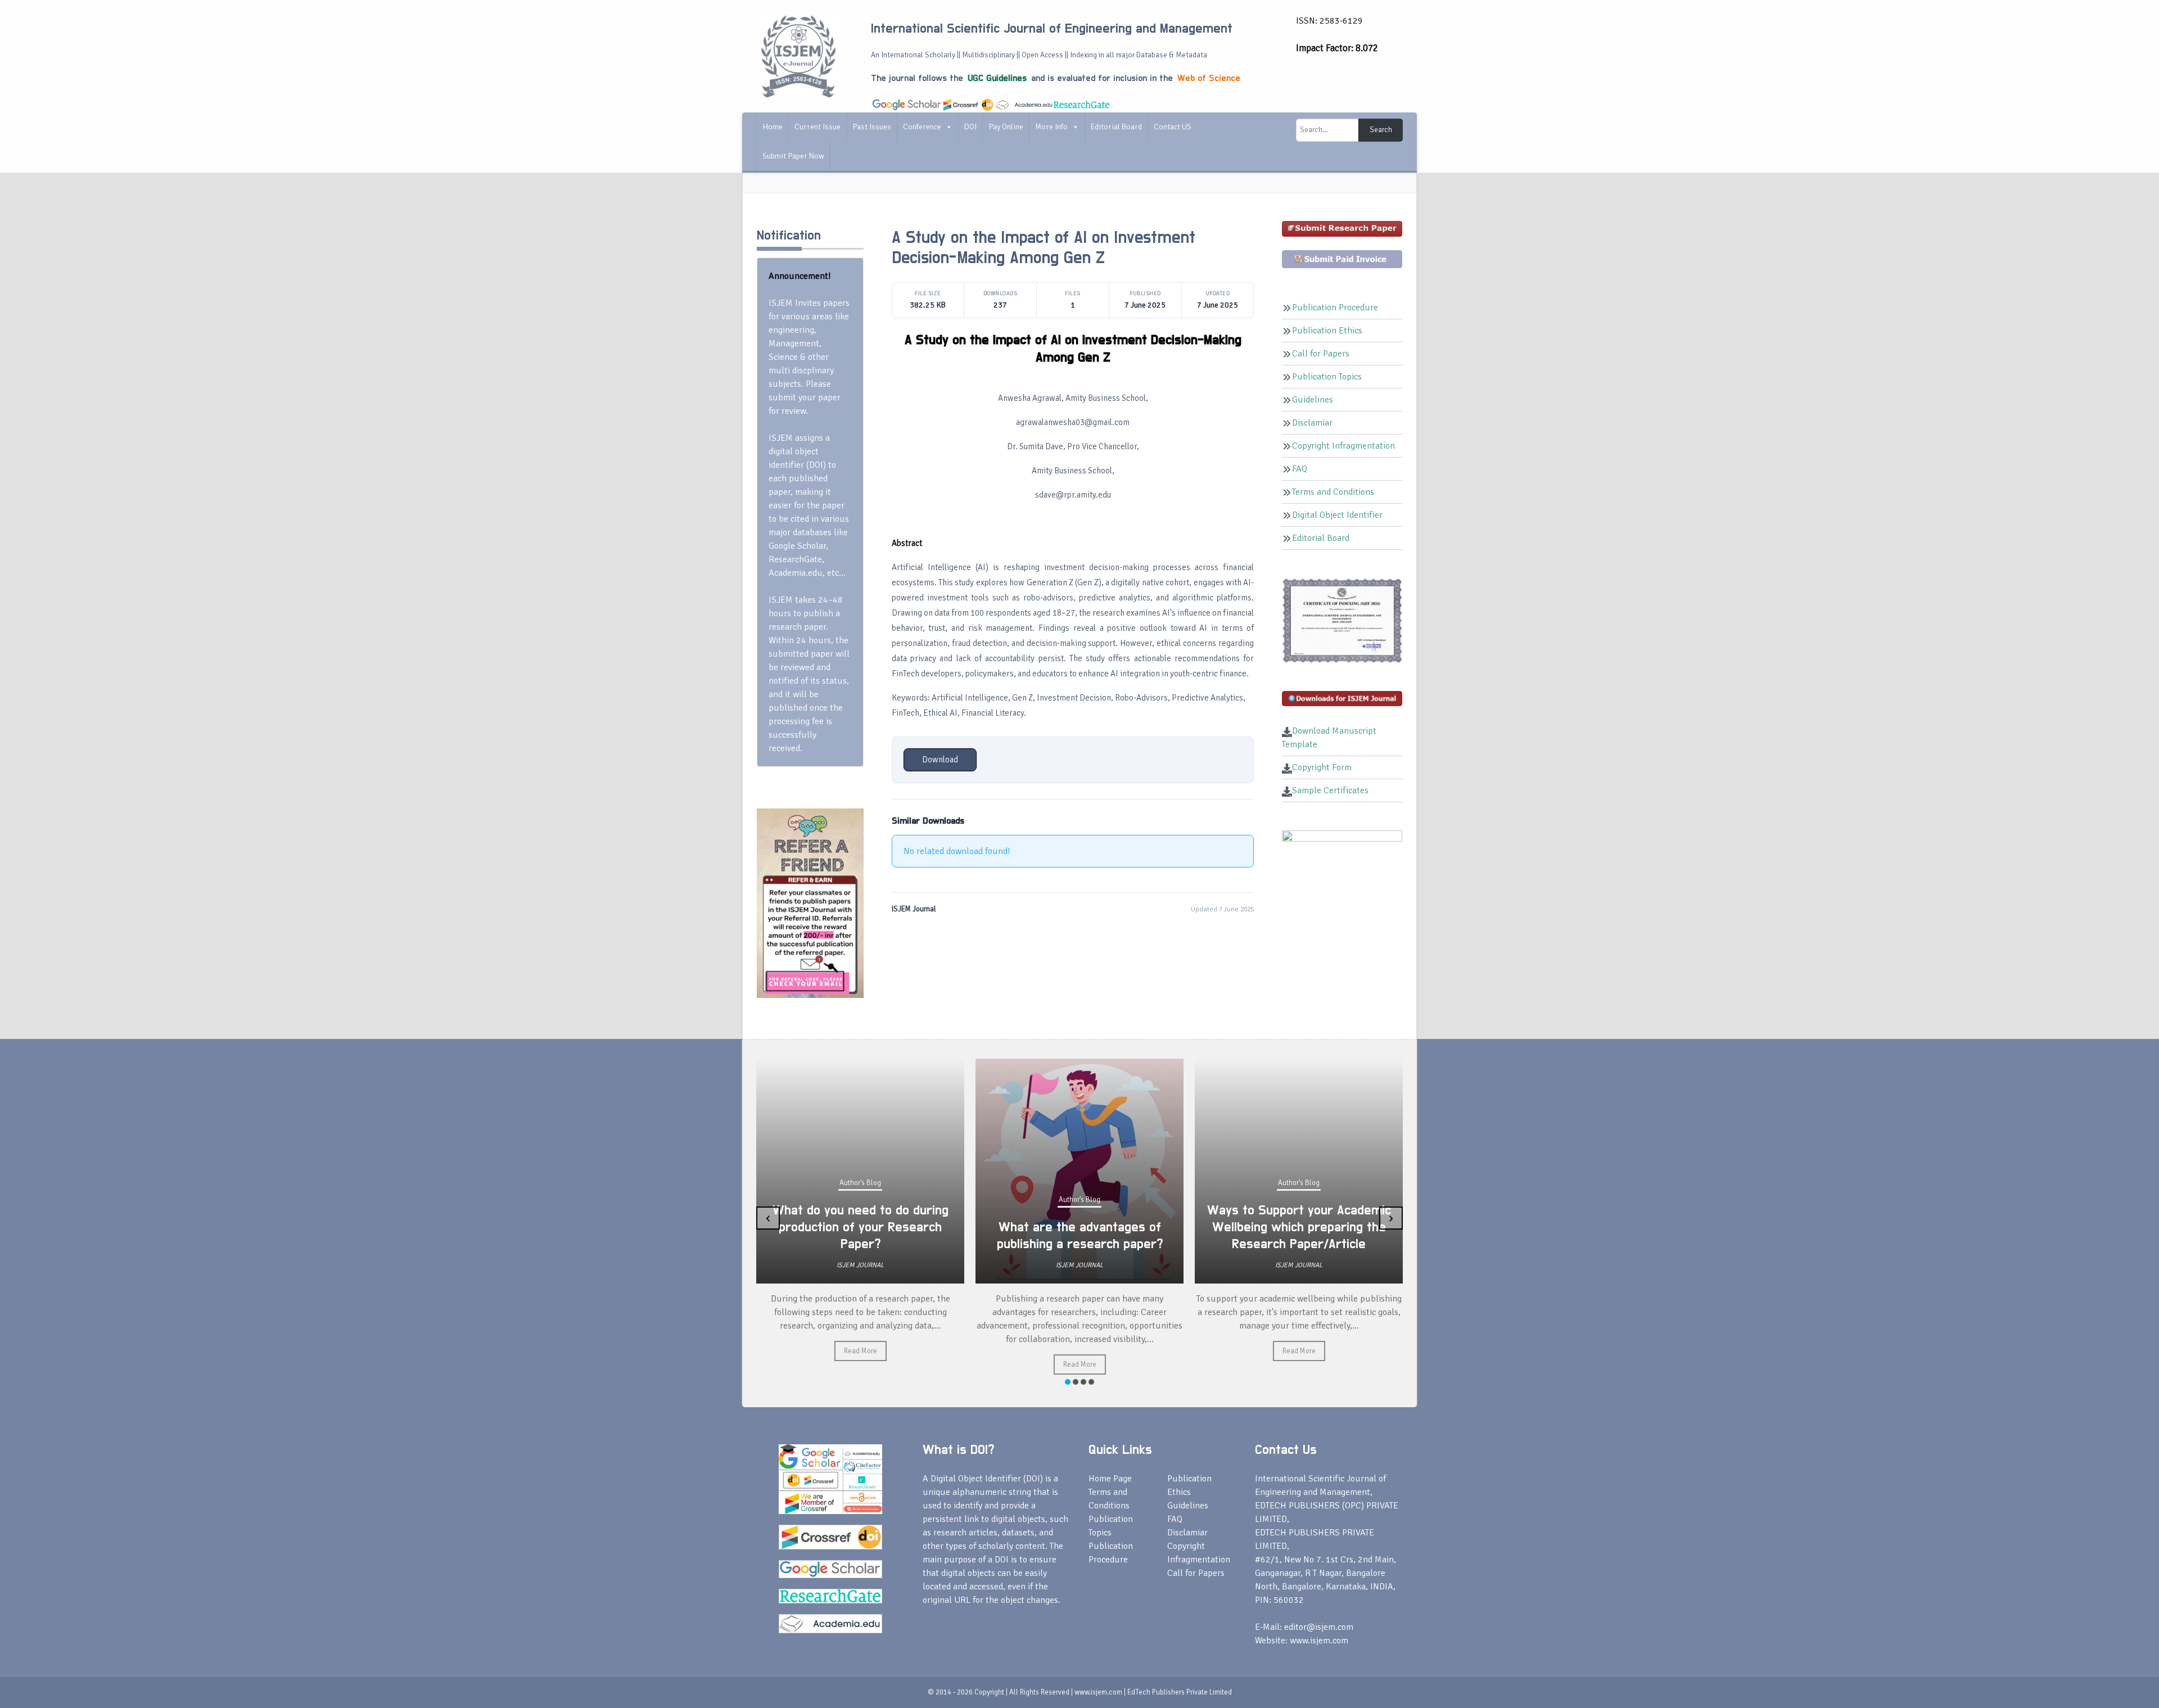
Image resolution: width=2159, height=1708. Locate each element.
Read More (861, 1351)
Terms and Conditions (1333, 492)
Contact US (1173, 127)
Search (1381, 130)
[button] (1068, 1382)
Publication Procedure (1335, 308)
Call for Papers (1321, 354)
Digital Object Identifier (1337, 515)
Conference (922, 127)
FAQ (1300, 469)
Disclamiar (1312, 423)
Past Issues (872, 127)
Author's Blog (860, 1183)
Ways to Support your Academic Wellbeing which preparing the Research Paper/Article (1299, 1227)
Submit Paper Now (793, 156)
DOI (970, 127)
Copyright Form (1322, 767)
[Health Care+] (810, 902)
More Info (1051, 127)
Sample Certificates (1330, 790)
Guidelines (1313, 400)
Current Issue (817, 127)
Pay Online (1006, 127)
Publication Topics (1327, 377)
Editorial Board (1116, 127)
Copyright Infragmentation (1343, 446)
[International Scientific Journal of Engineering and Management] (798, 56)
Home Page (1110, 1479)
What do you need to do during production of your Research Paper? (861, 1227)
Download (940, 760)
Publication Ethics (1327, 331)
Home (773, 127)
